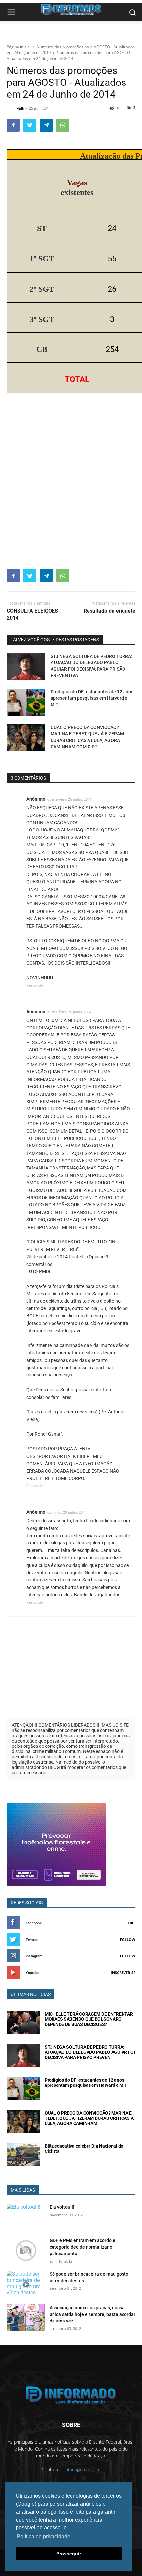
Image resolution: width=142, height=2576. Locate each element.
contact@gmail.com (80, 2470)
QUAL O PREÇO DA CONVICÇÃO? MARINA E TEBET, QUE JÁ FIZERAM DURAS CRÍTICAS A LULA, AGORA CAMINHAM (89, 2118)
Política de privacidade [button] (44, 2537)
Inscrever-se (123, 1972)
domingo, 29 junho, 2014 (67, 1513)
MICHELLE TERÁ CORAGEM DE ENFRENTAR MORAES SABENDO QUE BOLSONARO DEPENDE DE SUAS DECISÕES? (89, 2019)
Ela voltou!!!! (63, 2207)
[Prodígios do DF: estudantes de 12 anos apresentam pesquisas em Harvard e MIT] (26, 702)
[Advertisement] (71, 482)
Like (132, 1923)
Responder (35, 985)
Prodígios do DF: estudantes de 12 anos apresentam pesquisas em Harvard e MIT (92, 698)
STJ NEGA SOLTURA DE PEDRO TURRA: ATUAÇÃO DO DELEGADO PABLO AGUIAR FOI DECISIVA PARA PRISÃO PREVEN (90, 2052)
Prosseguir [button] (69, 2554)
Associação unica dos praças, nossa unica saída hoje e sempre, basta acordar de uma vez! (92, 2314)
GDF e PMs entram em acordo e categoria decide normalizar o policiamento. (82, 2247)
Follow (128, 1939)
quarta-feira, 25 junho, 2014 (69, 800)
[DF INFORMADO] (71, 2395)
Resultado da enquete (109, 611)
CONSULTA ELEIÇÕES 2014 (32, 614)
